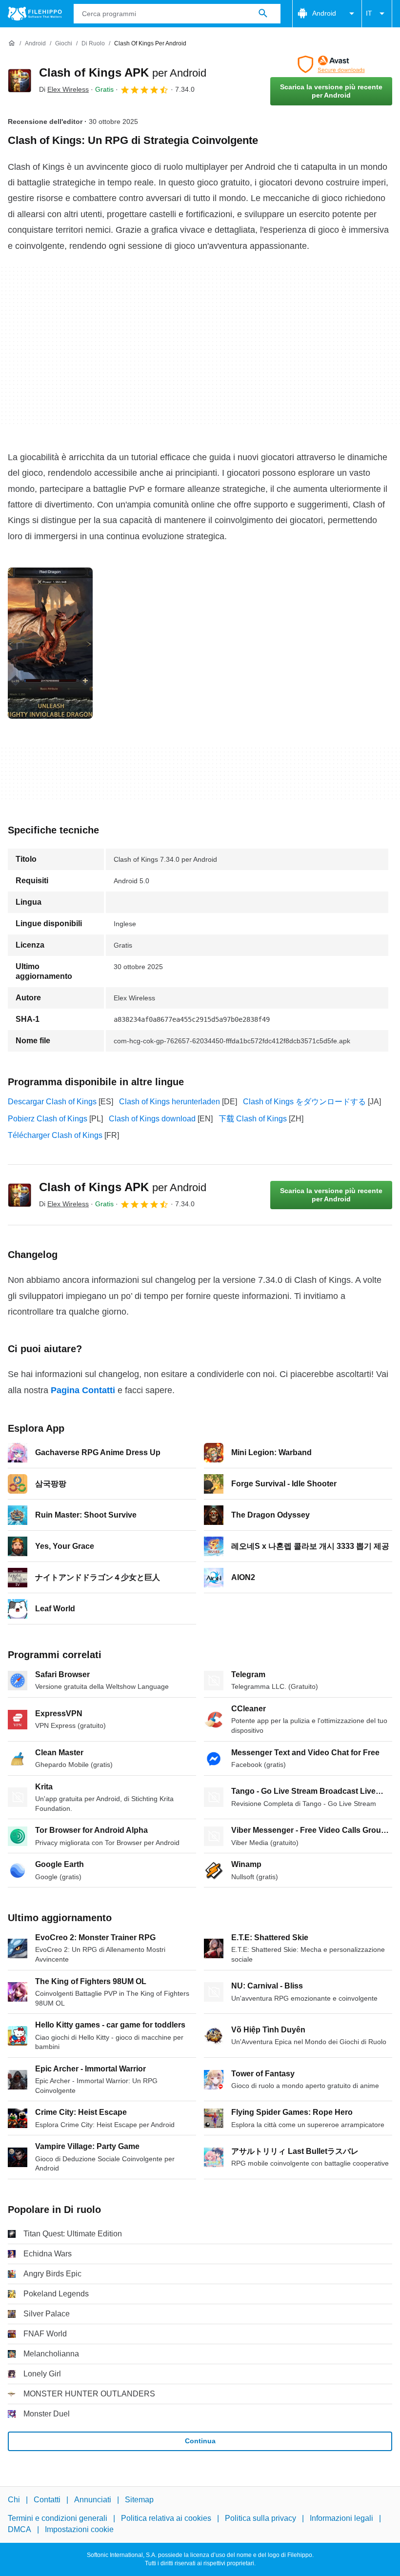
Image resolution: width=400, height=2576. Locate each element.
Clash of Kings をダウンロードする (304, 1102)
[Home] (12, 43)
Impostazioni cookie (79, 2529)
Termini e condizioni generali (58, 2519)
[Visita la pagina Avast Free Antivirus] (331, 64)
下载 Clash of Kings (253, 1119)
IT (369, 13)
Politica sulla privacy (260, 2519)
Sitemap (139, 2500)
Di (64, 89)
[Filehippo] (35, 14)
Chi (14, 2500)
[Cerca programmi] (263, 14)
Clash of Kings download (152, 1119)
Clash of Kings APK (123, 72)
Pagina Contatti (83, 1390)
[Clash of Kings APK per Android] (20, 81)
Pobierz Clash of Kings (48, 1119)
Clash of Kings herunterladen (170, 1102)
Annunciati (93, 2500)
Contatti (47, 2500)
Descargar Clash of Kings (52, 1102)
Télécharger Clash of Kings (55, 1135)
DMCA (20, 2529)
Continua (200, 2441)
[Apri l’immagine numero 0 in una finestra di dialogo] (50, 643)
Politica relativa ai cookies (166, 2519)
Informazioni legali (341, 2519)
